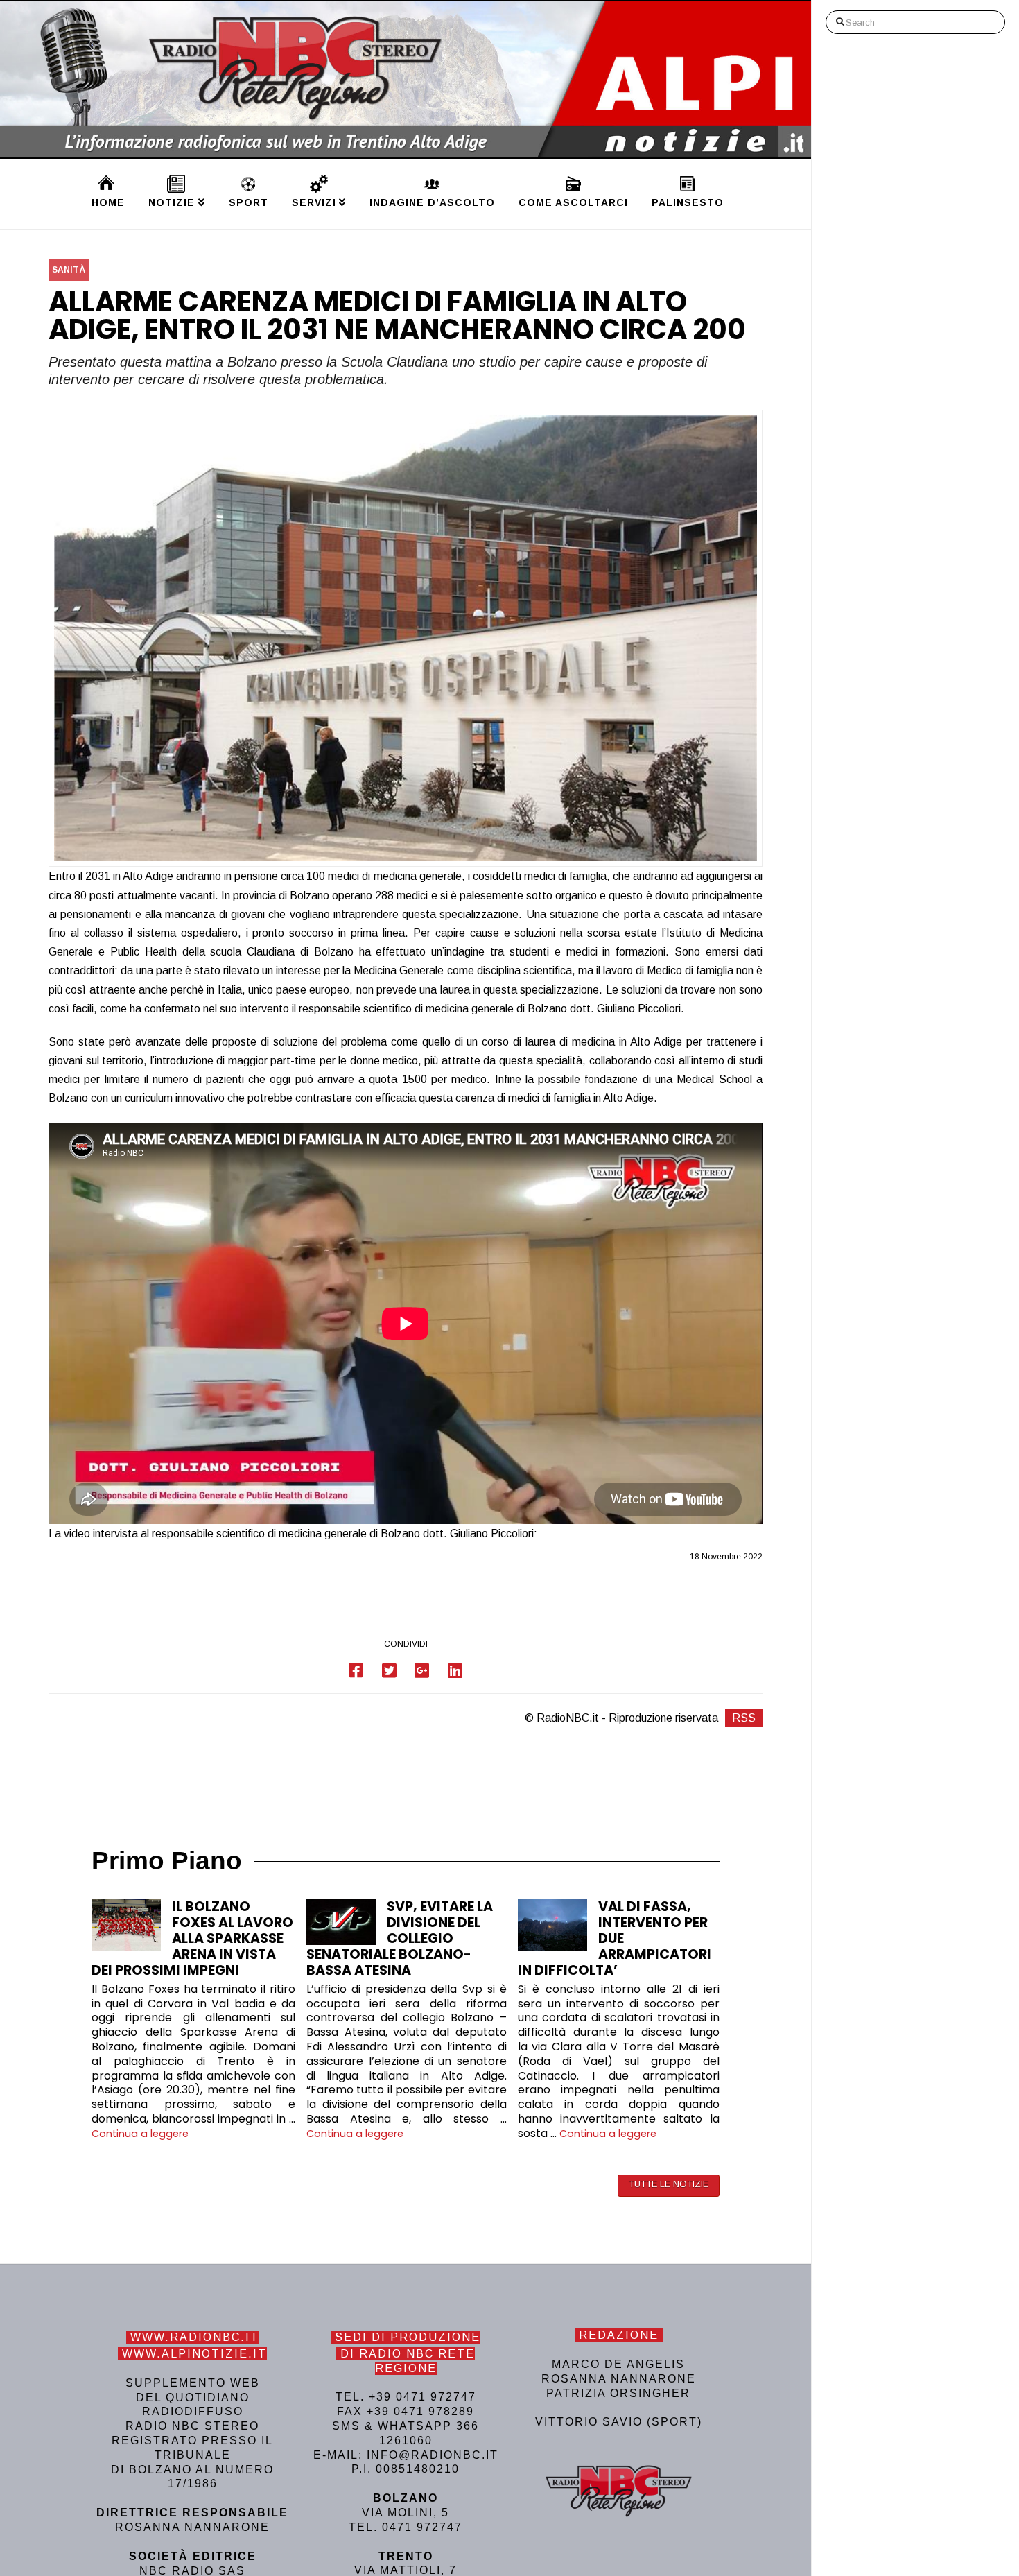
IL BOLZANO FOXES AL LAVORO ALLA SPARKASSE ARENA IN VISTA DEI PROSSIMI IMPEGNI (192, 1938)
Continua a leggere (140, 2134)
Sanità (69, 270)
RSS (744, 1718)
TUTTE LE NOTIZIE (669, 2184)
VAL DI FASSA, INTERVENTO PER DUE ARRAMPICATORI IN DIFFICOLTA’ (615, 1938)
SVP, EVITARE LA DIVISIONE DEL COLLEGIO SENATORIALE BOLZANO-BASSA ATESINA (400, 1938)
